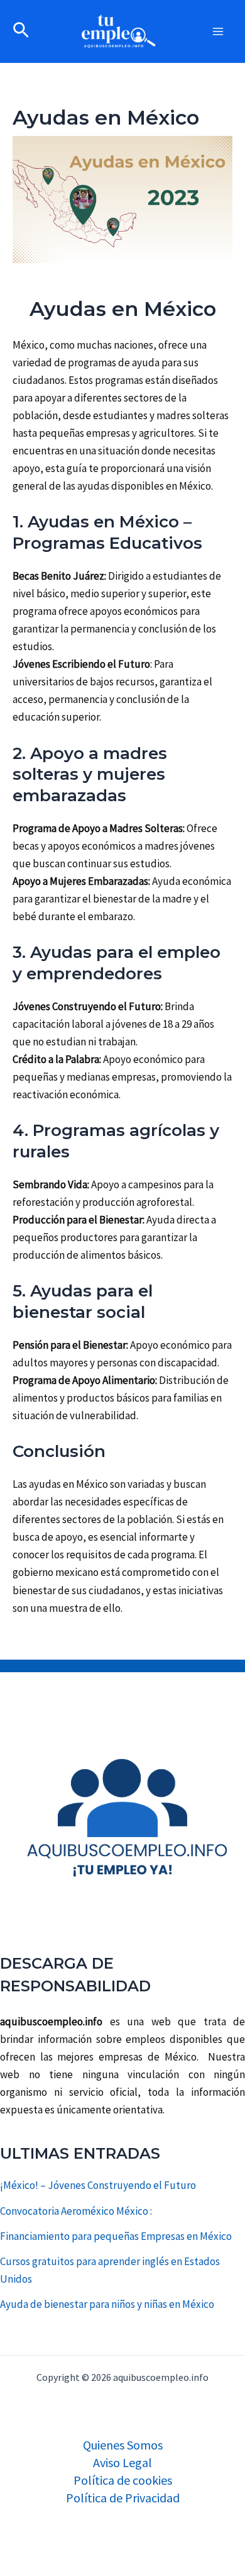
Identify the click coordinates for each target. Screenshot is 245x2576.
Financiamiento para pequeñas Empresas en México (116, 2236)
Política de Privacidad (123, 2498)
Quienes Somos (123, 2445)
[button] (21, 31)
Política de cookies (123, 2480)
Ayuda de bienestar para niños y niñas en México (107, 2304)
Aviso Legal (122, 2462)
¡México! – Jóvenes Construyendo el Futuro (98, 2185)
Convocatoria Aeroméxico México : (76, 2211)
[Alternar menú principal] (219, 31)
